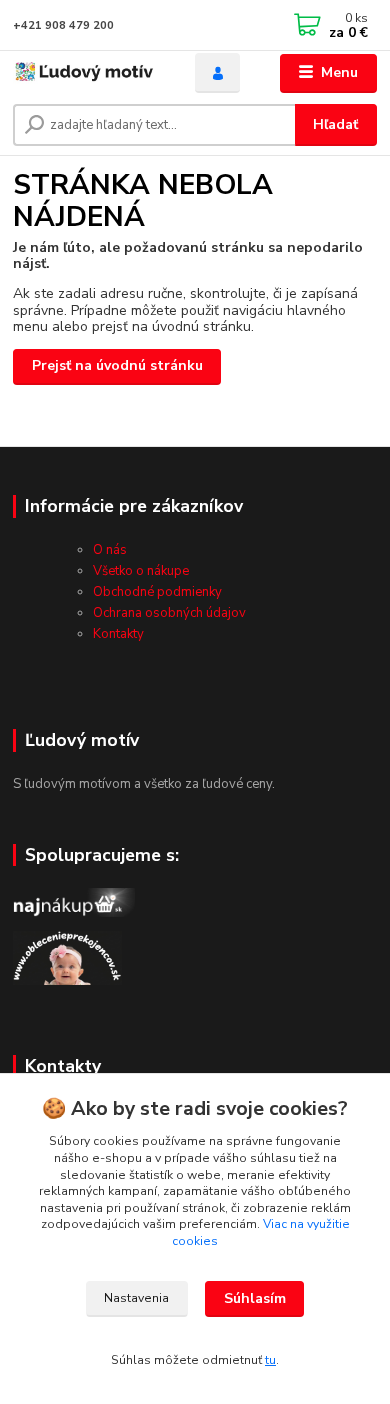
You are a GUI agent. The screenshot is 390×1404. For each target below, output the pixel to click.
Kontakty (118, 634)
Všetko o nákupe (141, 571)
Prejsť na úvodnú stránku (117, 365)
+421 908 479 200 (63, 25)
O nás (110, 550)
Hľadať (335, 124)
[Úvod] (89, 73)
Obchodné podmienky (157, 592)
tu (270, 1360)
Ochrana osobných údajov (169, 613)
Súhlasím (255, 1298)
